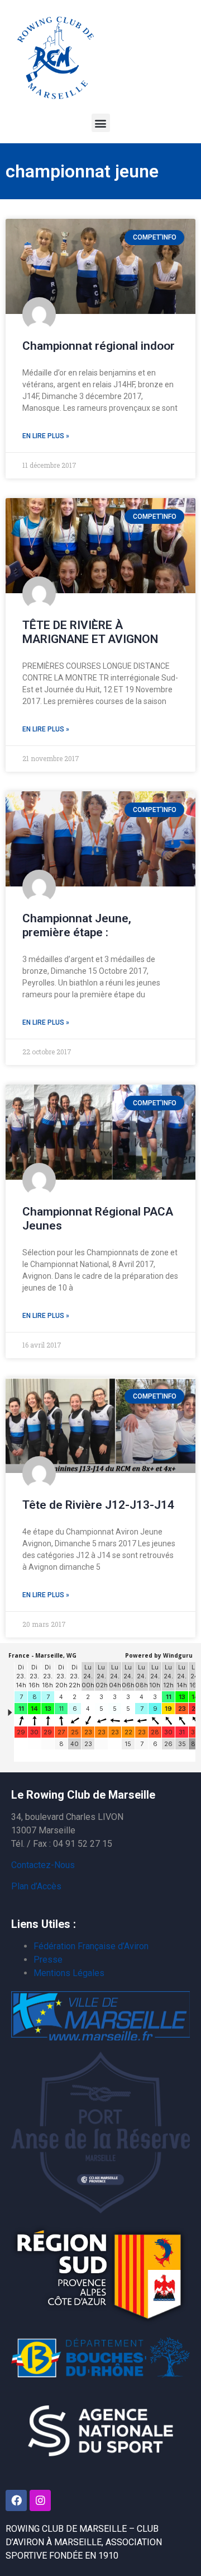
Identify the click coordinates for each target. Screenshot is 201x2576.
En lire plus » (46, 436)
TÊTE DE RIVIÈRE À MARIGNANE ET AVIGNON (90, 632)
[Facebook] (16, 2500)
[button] (101, 123)
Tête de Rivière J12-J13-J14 (98, 1505)
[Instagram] (40, 2500)
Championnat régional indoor (99, 346)
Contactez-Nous (43, 1865)
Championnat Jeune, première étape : (77, 925)
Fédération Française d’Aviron (91, 1946)
